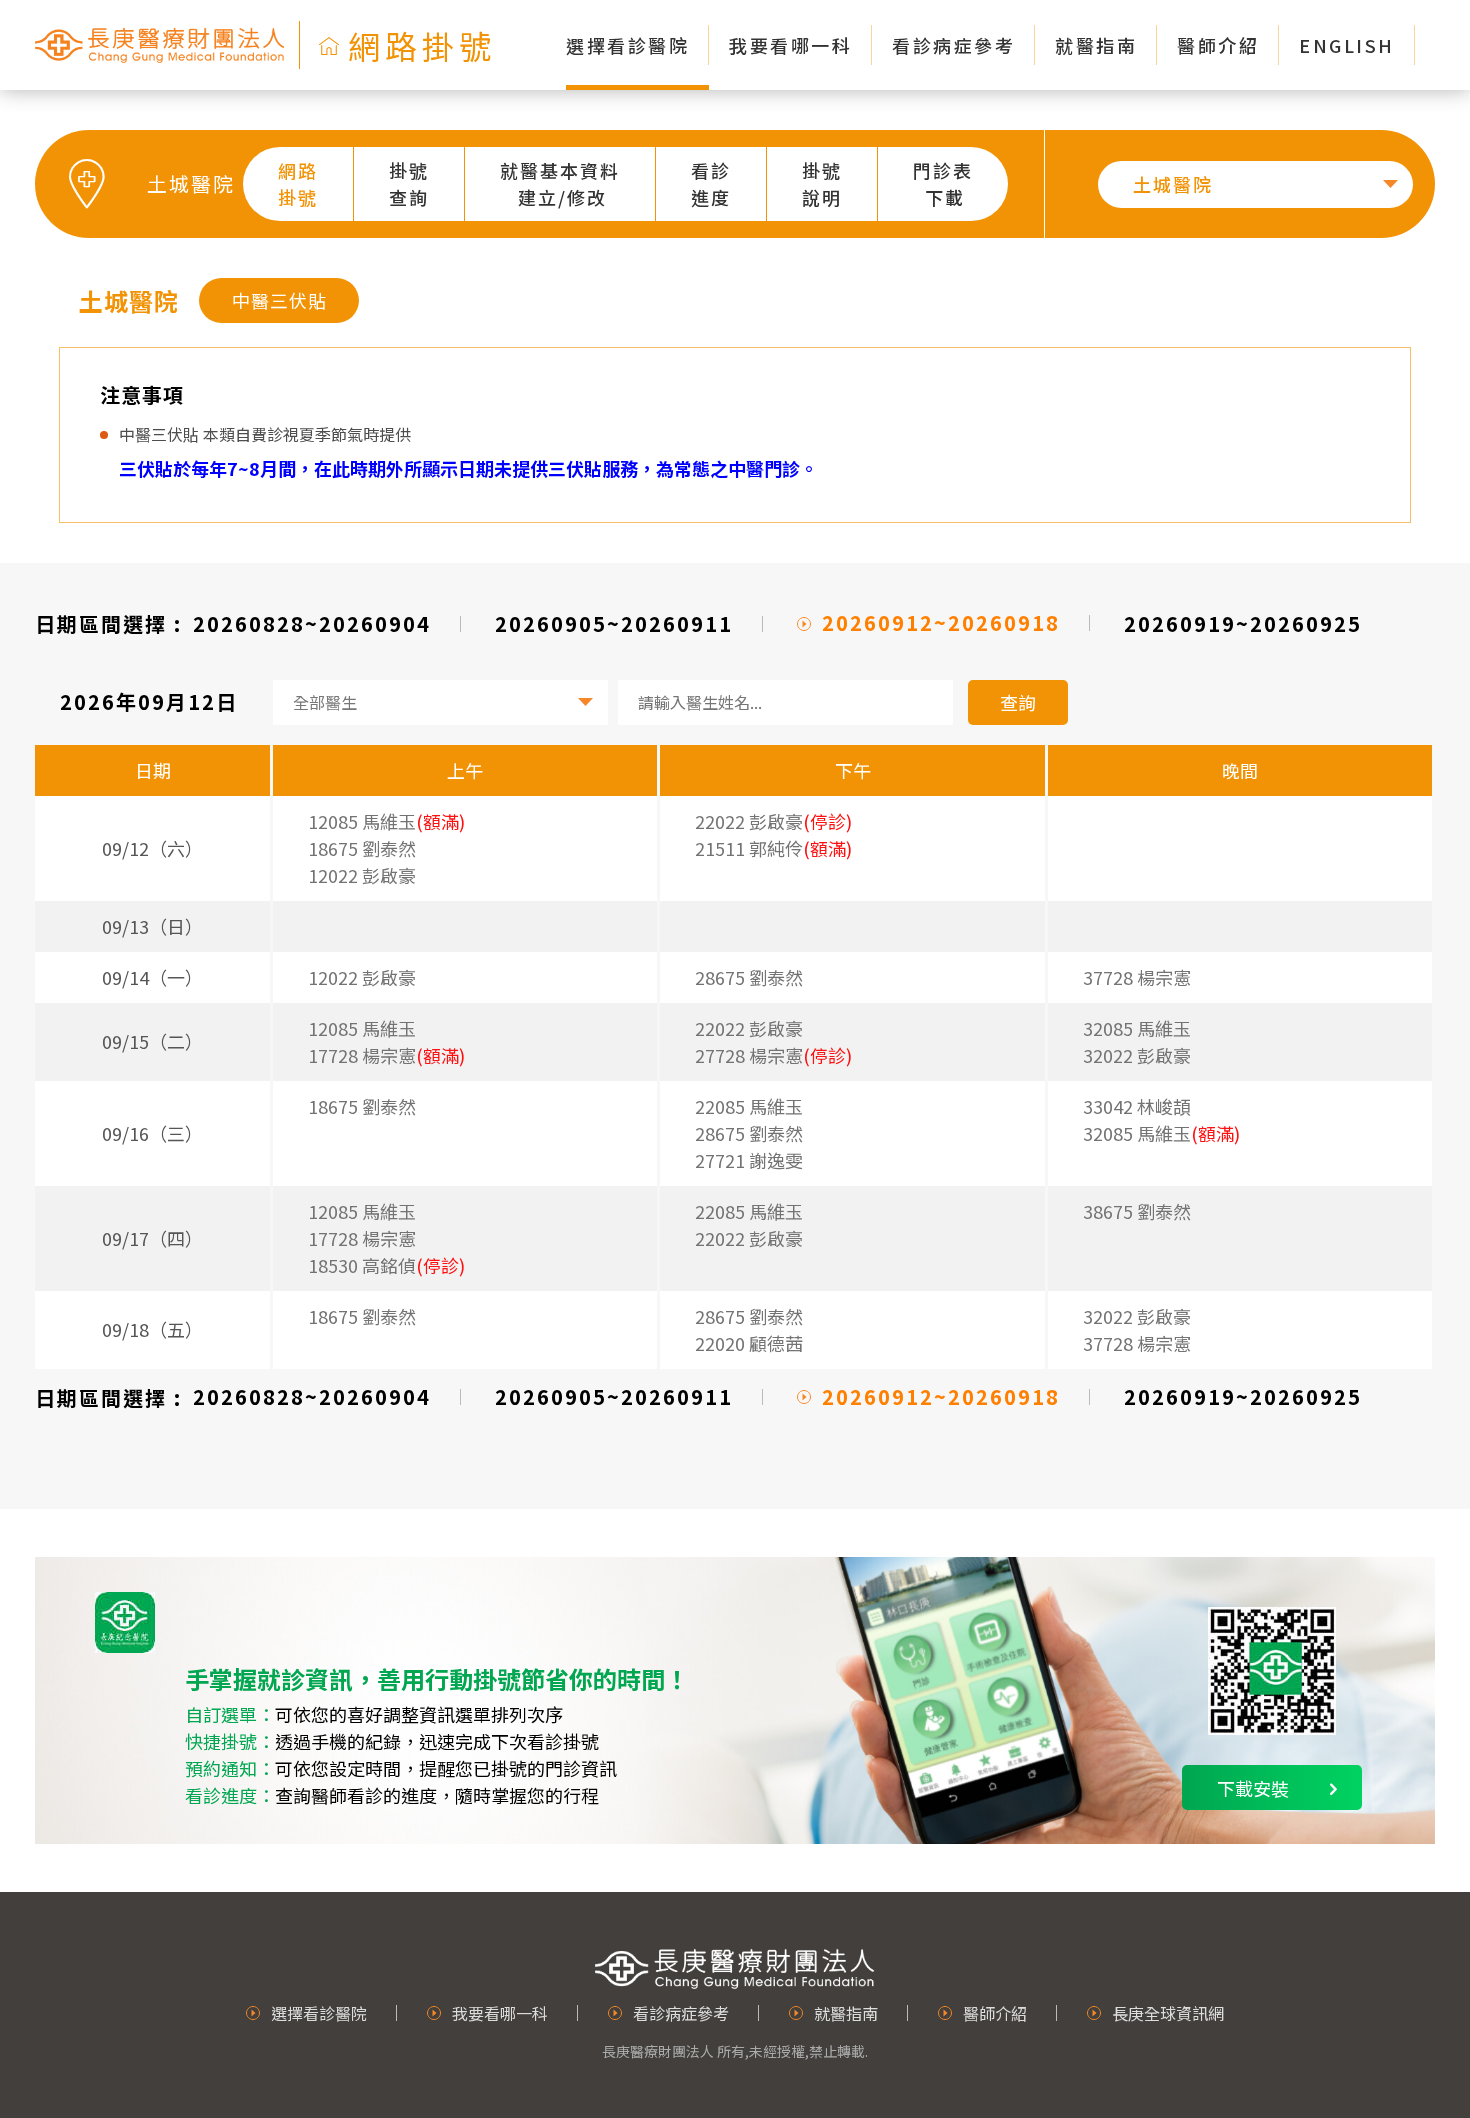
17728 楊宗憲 (362, 1238)
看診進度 (711, 183)
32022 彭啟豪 (1137, 1055)
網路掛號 (298, 183)
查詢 (1018, 702)
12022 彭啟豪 (362, 875)
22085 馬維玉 (749, 1106)
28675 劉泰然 (749, 977)
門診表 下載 (943, 183)
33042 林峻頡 (1137, 1106)
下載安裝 (1253, 1788)
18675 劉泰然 (362, 848)
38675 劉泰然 (1137, 1211)
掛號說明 (822, 183)
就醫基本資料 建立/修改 (560, 183)
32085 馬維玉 (1137, 1028)
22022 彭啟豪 (749, 1028)
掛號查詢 (409, 183)
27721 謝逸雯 (749, 1160)
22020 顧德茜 (749, 1343)
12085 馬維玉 (362, 1028)
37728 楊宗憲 (1137, 977)
